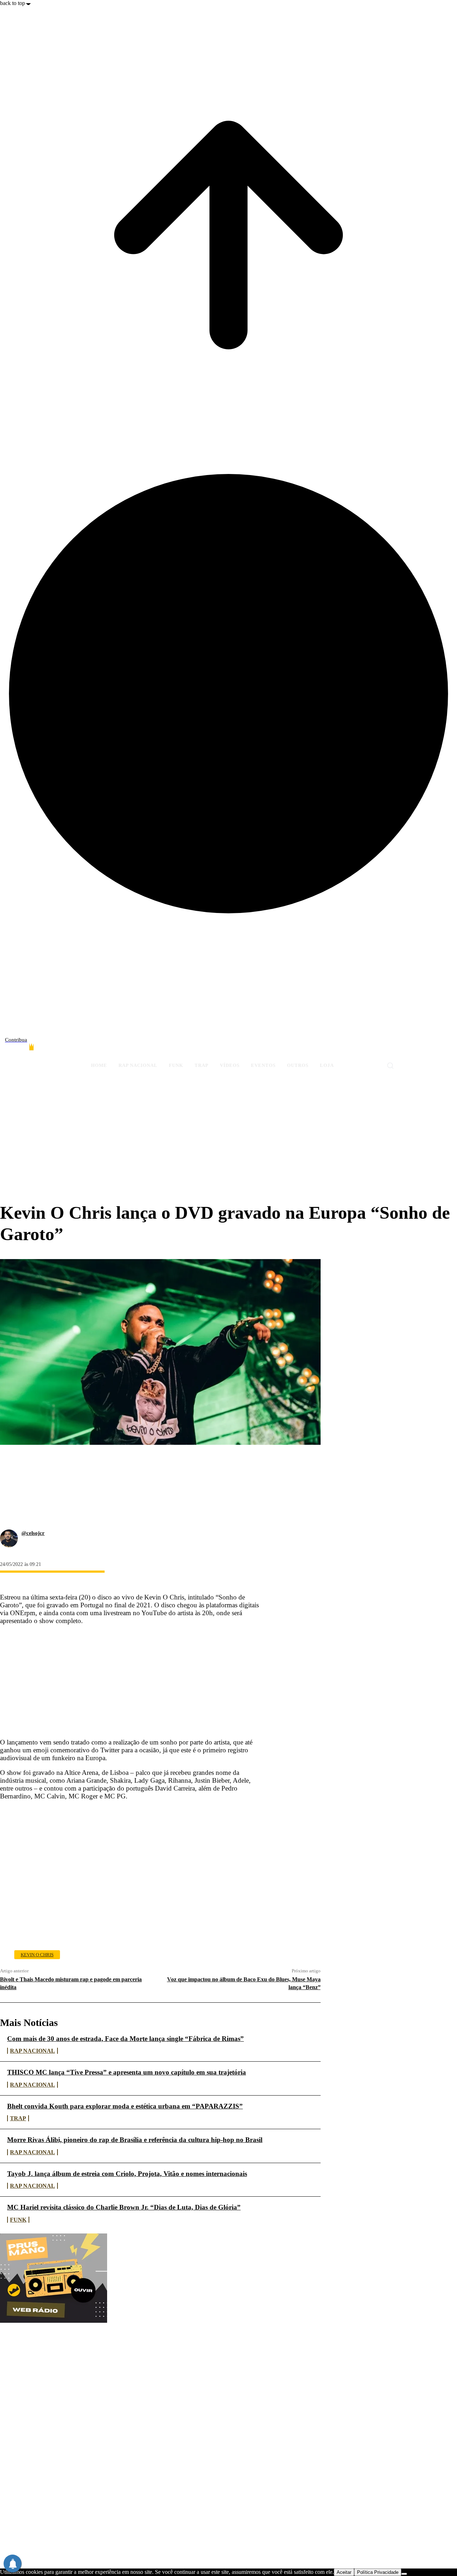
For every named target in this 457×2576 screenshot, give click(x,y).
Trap (18, 2118)
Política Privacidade (378, 2572)
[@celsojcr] (9, 1538)
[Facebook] (401, 1049)
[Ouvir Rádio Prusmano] (54, 2321)
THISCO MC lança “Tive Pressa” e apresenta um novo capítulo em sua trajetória (127, 2072)
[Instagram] (413, 1049)
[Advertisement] (228, 1145)
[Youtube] (451, 1049)
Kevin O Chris (37, 1955)
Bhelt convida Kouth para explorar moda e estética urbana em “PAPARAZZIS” (125, 2106)
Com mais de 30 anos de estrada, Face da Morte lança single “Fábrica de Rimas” (125, 2039)
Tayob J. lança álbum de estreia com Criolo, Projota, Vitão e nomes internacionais (127, 2174)
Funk (18, 2220)
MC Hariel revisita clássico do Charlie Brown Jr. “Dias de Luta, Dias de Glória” (124, 2207)
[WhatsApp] (12, 1495)
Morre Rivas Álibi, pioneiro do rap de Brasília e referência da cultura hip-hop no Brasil (135, 2140)
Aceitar (344, 2572)
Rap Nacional (32, 2051)
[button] (390, 1065)
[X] (438, 1049)
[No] (404, 2574)
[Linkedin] (12, 1512)
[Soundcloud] (426, 1049)
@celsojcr (33, 1533)
